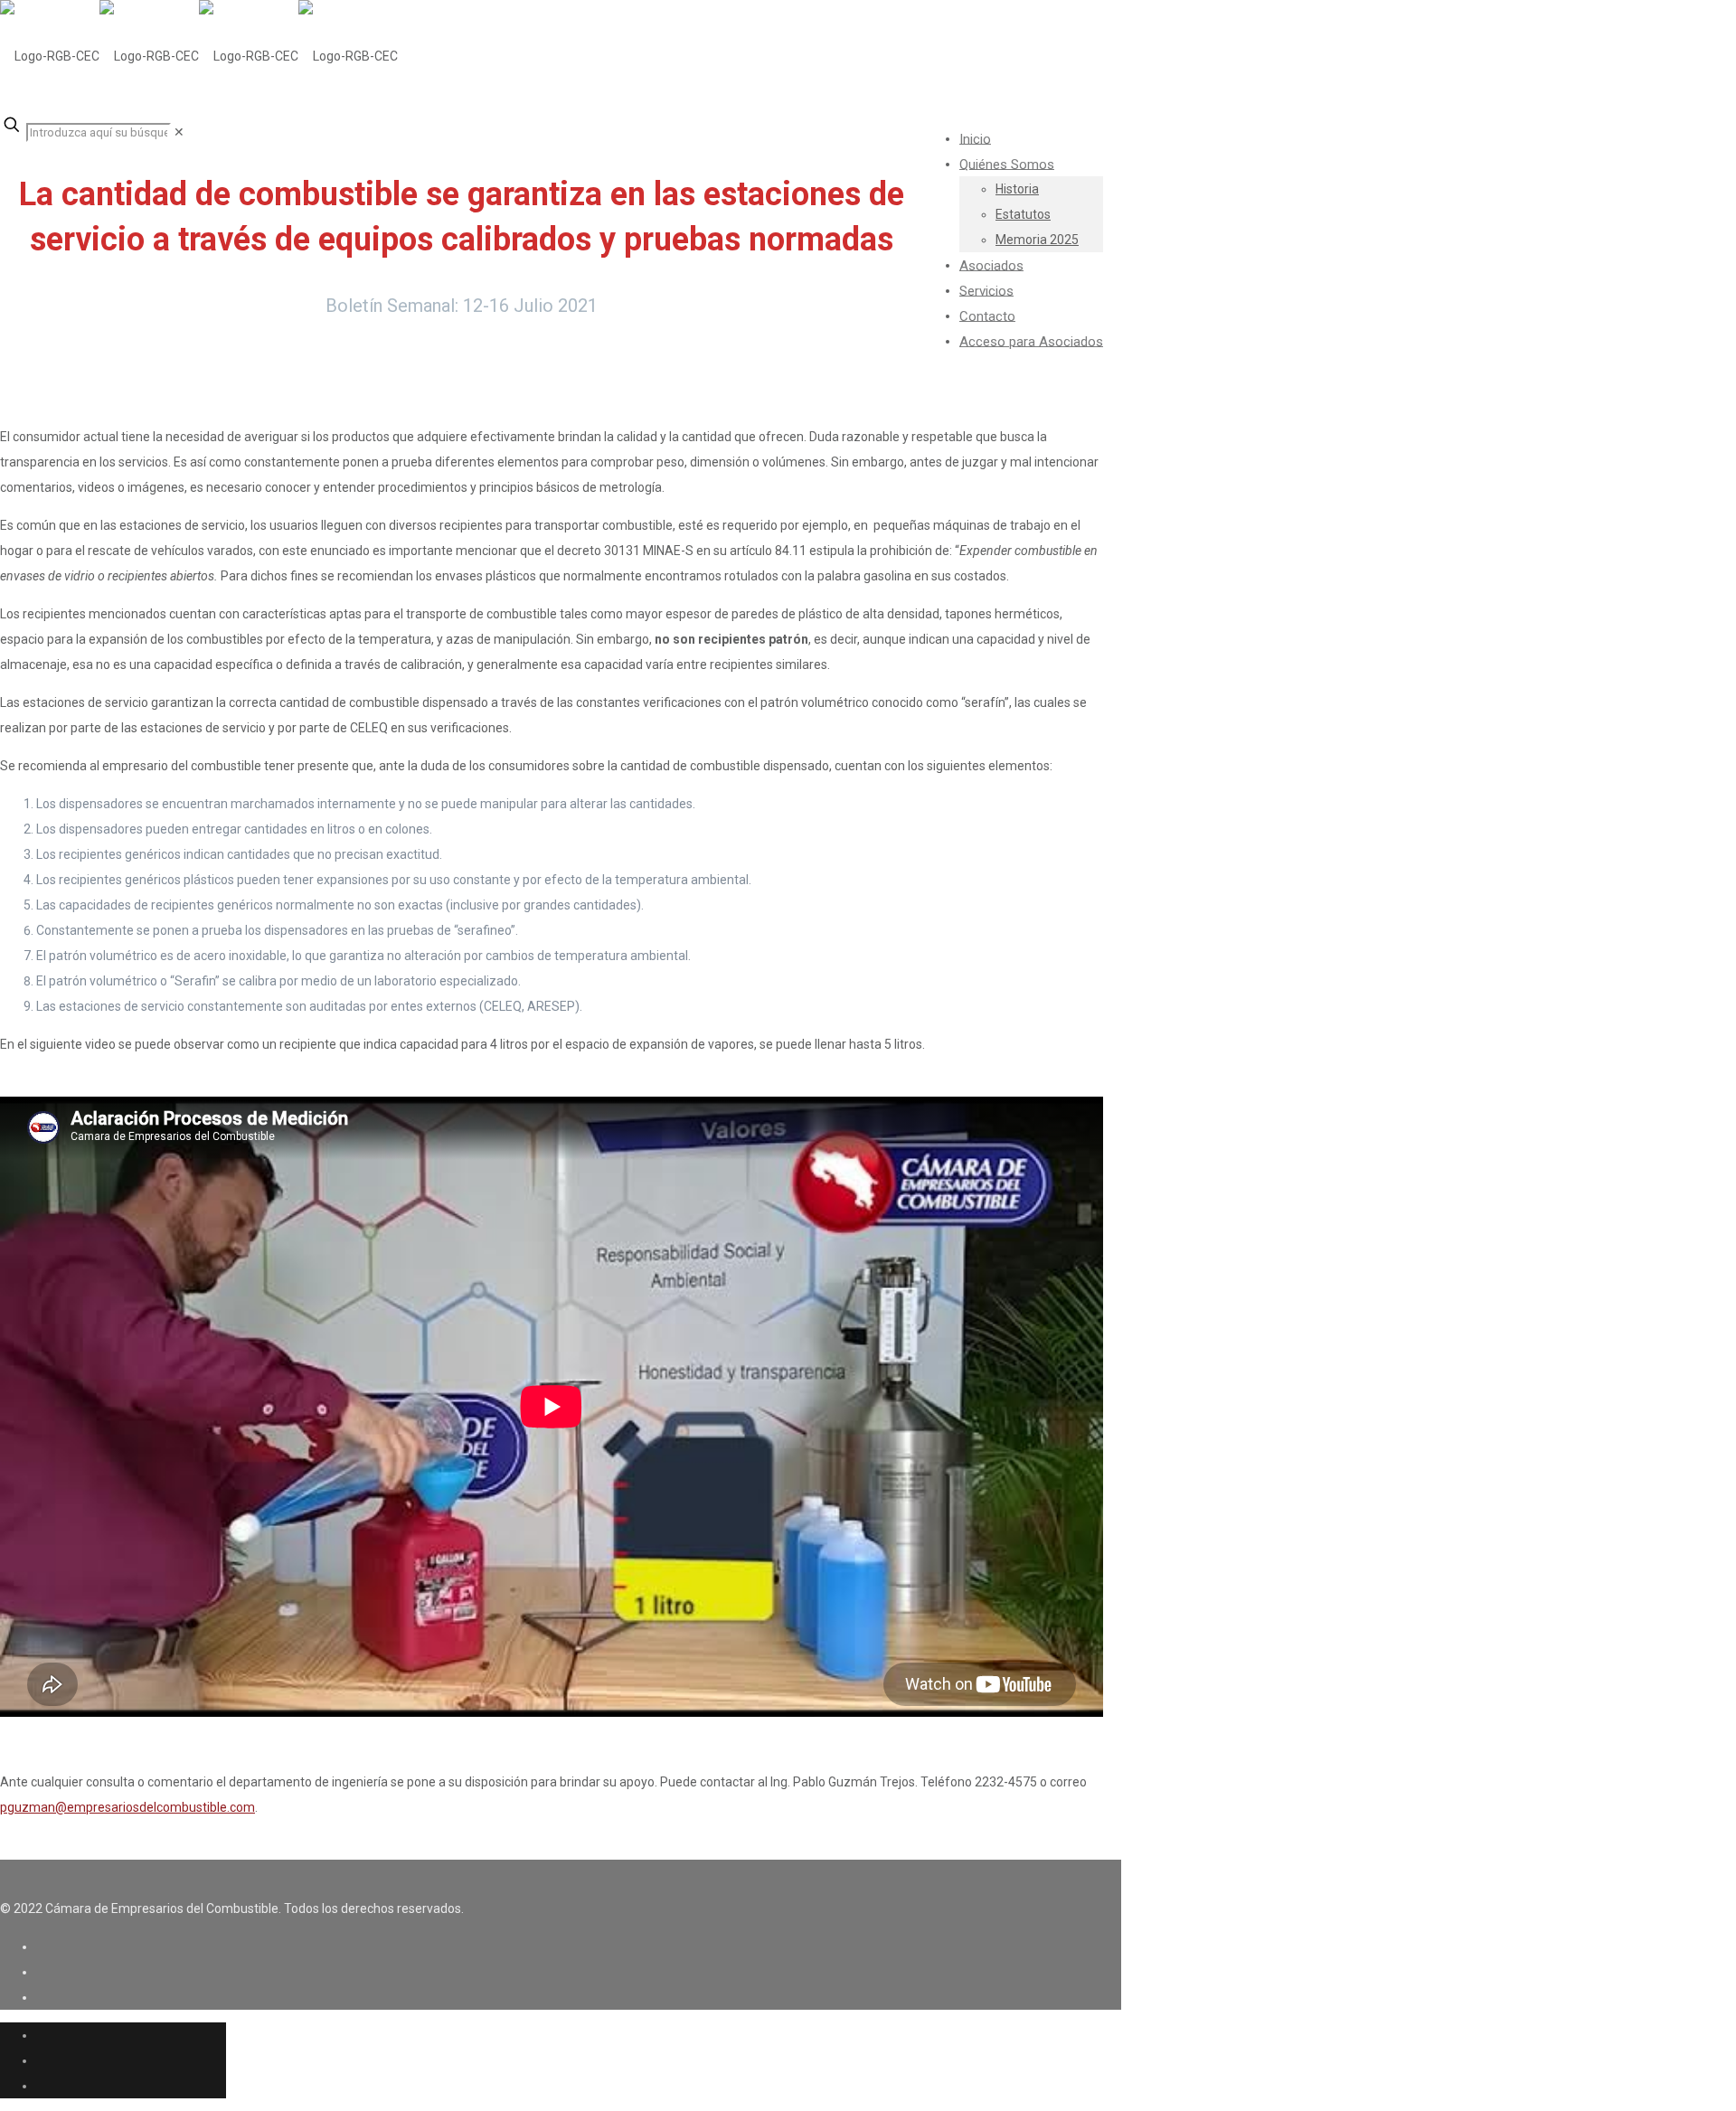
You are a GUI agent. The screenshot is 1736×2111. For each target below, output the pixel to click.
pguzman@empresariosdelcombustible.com (127, 1807)
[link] (179, 132)
